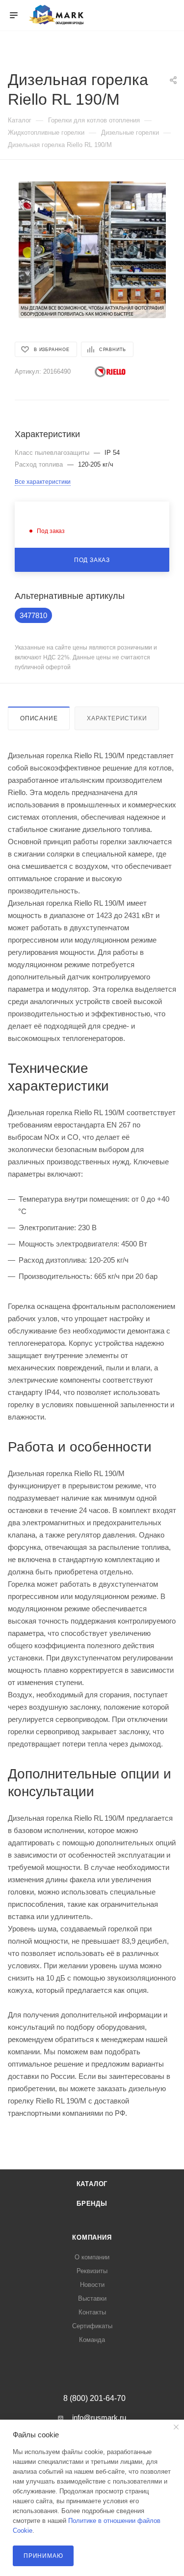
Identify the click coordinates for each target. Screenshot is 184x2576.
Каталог (92, 2184)
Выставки (92, 2298)
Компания (92, 2237)
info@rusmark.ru (99, 2417)
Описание (39, 718)
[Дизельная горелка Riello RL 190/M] (92, 250)
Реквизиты (92, 2271)
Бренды (92, 2204)
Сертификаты (92, 2326)
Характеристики (117, 718)
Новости (92, 2285)
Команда (92, 2340)
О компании (92, 2257)
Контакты (92, 2312)
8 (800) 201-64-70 (94, 2398)
